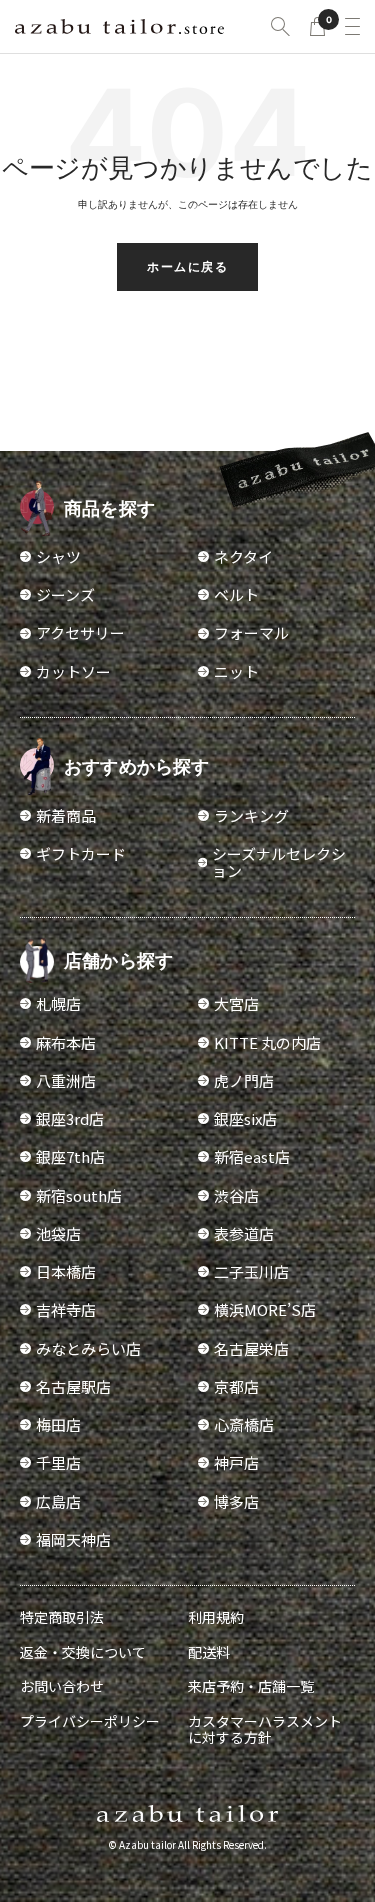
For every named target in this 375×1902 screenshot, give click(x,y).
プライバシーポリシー (90, 1721)
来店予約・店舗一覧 (251, 1686)
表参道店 (244, 1233)
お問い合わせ (62, 1686)
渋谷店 (236, 1195)
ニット (236, 671)
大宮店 (236, 1003)
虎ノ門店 (244, 1080)
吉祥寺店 (66, 1309)
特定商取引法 (62, 1617)
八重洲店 (66, 1080)
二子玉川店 (251, 1271)
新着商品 (66, 815)
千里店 (58, 1462)
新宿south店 (79, 1195)
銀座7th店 (70, 1156)
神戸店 (236, 1462)
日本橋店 (66, 1271)
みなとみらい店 (88, 1348)
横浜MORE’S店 (265, 1309)
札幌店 (58, 1003)
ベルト (236, 594)
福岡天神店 (73, 1539)
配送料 (209, 1652)
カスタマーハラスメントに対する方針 (265, 1729)
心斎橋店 (244, 1424)
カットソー (73, 671)
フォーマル (251, 632)
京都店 (236, 1386)
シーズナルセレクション (279, 862)
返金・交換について (83, 1652)
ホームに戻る (187, 266)
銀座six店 (245, 1118)
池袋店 (58, 1233)
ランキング (251, 815)
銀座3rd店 (70, 1118)
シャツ (58, 556)
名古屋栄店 (251, 1348)
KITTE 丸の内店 (267, 1042)
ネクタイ (243, 556)
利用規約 (216, 1617)
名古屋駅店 (73, 1386)
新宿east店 (252, 1156)
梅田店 (58, 1424)
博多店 (236, 1501)
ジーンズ (65, 594)
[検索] (280, 26)
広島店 (58, 1501)
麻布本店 (66, 1042)
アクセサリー (80, 632)
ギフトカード (81, 853)
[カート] (317, 26)
